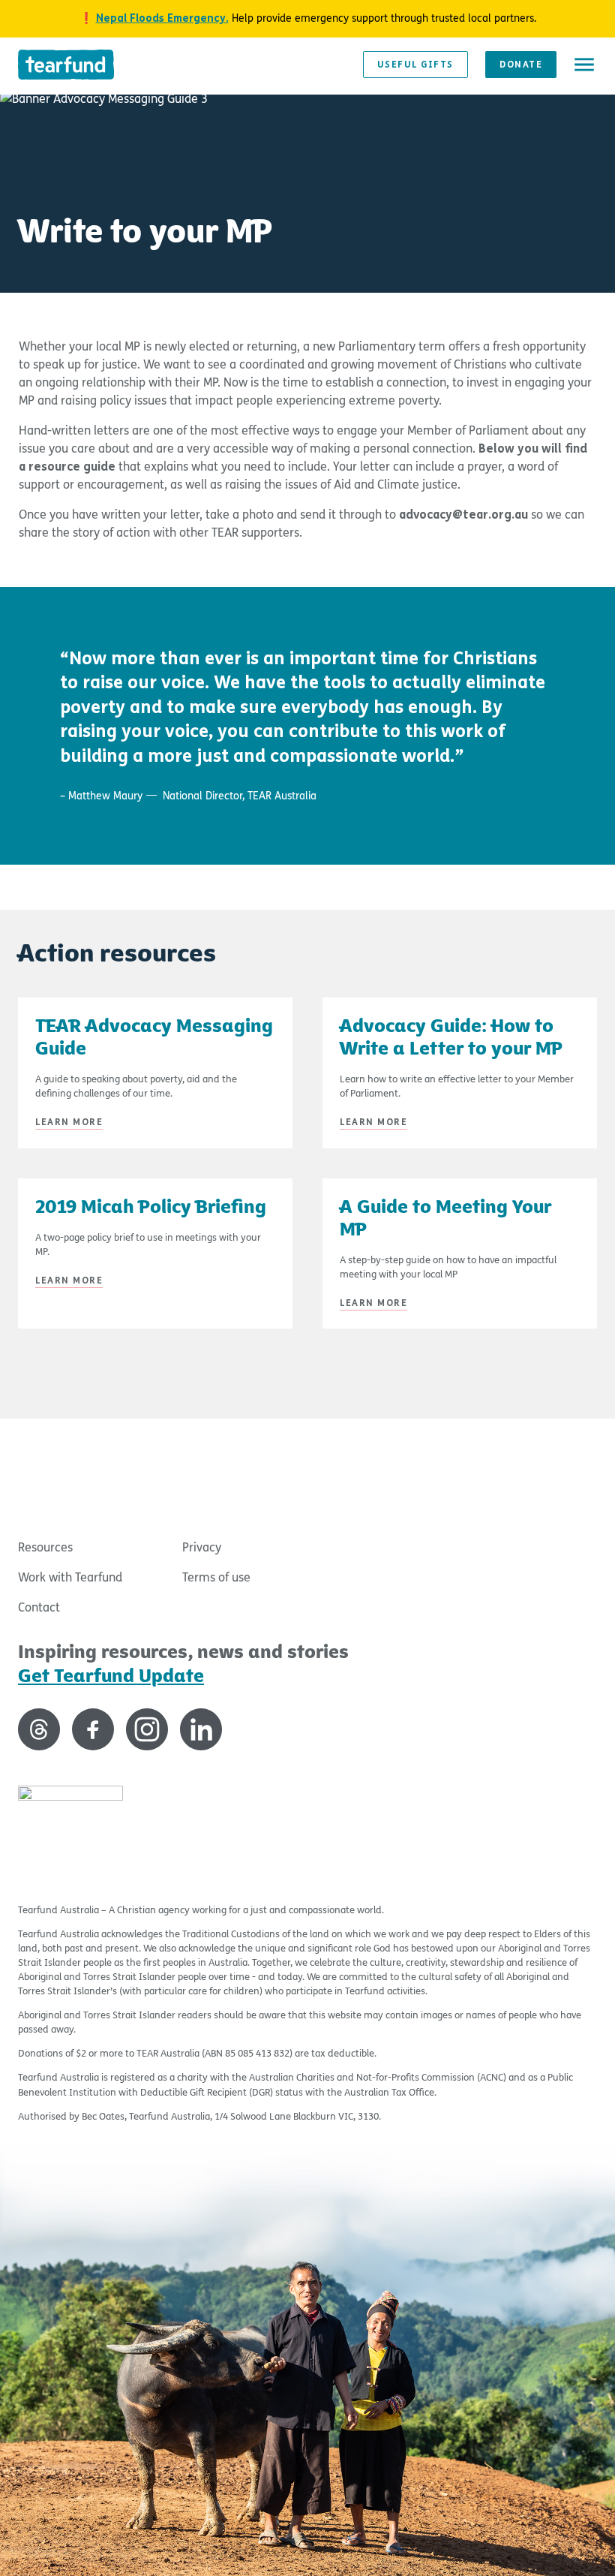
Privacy (202, 1547)
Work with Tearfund (70, 1577)
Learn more (69, 1122)
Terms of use (216, 1577)
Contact (39, 1607)
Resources (45, 1547)
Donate (521, 65)
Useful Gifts (415, 65)
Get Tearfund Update (111, 1676)
